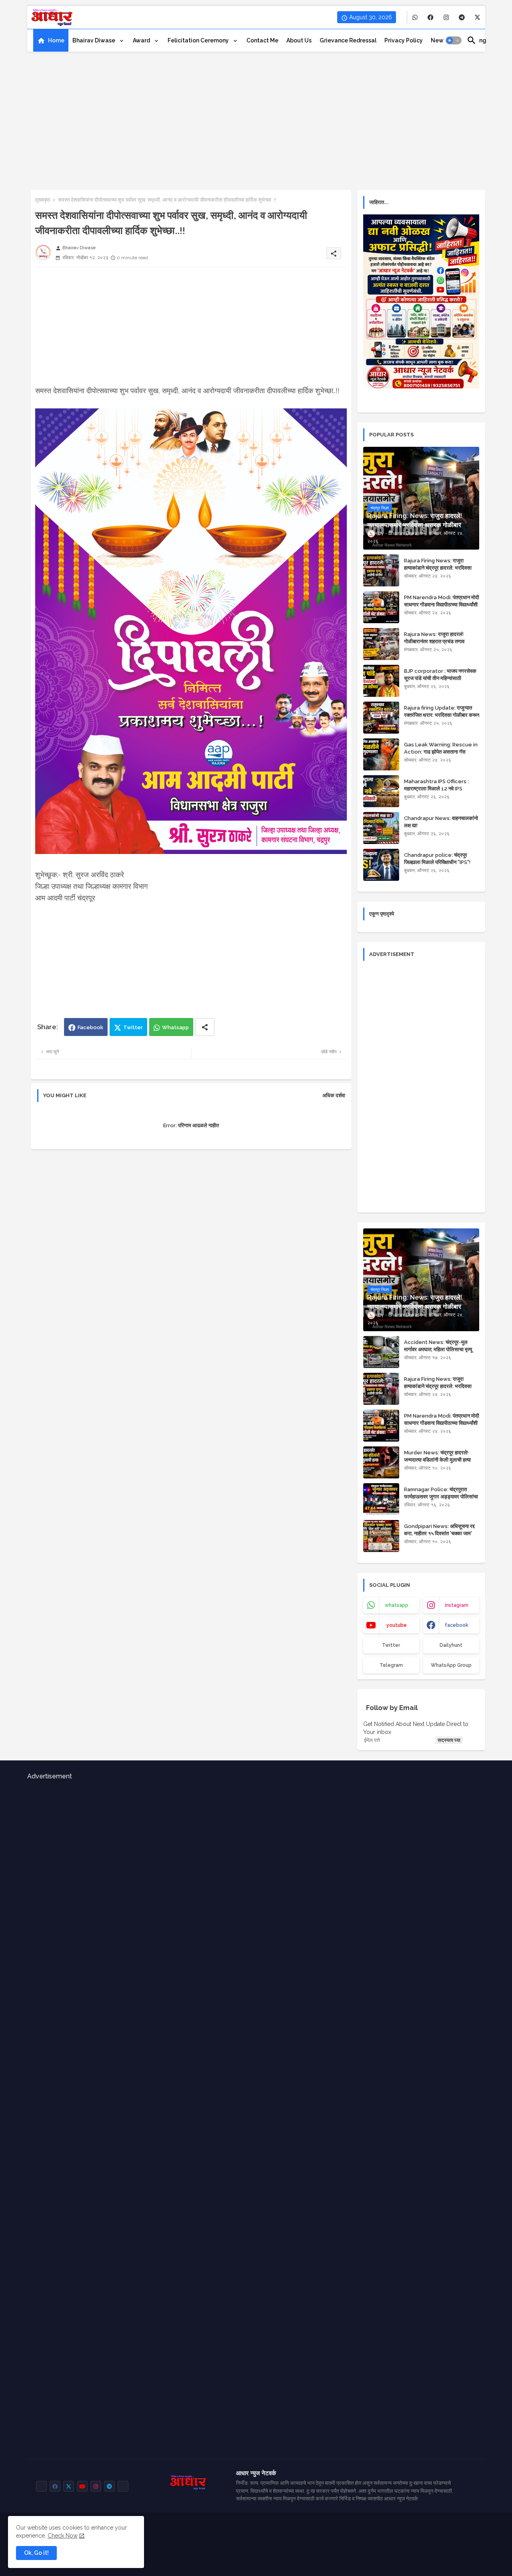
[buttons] (415, 17)
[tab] (51, 40)
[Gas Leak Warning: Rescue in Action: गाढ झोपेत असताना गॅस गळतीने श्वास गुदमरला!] (381, 754)
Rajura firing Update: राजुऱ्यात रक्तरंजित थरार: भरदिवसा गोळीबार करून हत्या (442, 715)
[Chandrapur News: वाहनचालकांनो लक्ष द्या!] (381, 828)
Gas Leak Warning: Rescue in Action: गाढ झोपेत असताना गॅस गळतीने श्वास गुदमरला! (441, 752)
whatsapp (397, 1605)
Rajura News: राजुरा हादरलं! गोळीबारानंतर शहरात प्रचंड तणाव (434, 638)
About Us (299, 40)
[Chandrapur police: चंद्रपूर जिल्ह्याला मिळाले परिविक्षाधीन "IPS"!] (381, 865)
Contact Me (262, 40)
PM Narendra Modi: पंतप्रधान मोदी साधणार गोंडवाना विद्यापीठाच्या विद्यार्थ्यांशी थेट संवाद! (442, 605)
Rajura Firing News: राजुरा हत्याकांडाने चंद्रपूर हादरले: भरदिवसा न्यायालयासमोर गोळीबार (438, 568)
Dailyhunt (451, 1645)
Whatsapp (175, 1027)
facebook (457, 1625)
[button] (454, 40)
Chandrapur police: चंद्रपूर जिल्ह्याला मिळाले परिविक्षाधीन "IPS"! (437, 859)
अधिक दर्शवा (334, 1095)
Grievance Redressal (348, 40)
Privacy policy (404, 40)
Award (142, 40)
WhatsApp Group (451, 1665)
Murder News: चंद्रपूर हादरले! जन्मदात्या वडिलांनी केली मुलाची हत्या (437, 1456)
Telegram (391, 1665)
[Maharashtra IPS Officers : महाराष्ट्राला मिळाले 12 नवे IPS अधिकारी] (381, 791)
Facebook (90, 1027)
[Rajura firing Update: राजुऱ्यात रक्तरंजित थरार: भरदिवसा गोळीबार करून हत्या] (381, 718)
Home (56, 40)
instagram (457, 1605)
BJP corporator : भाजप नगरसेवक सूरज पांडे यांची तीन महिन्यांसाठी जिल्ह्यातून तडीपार (440, 678)
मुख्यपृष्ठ (43, 200)
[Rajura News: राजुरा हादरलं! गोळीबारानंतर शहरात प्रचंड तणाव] (381, 644)
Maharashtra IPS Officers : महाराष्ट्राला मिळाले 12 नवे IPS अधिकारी (436, 789)
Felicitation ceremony (199, 40)
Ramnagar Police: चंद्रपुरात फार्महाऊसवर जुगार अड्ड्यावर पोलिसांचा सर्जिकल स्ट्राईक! (441, 1497)
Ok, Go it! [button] (36, 2553)
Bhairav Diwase (94, 40)
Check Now (63, 2536)
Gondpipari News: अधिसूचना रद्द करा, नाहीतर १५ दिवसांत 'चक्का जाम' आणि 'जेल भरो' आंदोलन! (439, 1533)
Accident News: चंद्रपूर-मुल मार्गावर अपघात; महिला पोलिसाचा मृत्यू (438, 1346)
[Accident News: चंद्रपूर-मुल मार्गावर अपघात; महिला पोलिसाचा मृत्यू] (381, 1352)
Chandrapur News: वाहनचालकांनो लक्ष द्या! (441, 822)
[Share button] (205, 1027)
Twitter (133, 1027)
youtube (397, 1625)
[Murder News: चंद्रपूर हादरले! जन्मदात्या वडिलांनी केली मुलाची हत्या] (381, 1462)
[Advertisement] (256, 118)
